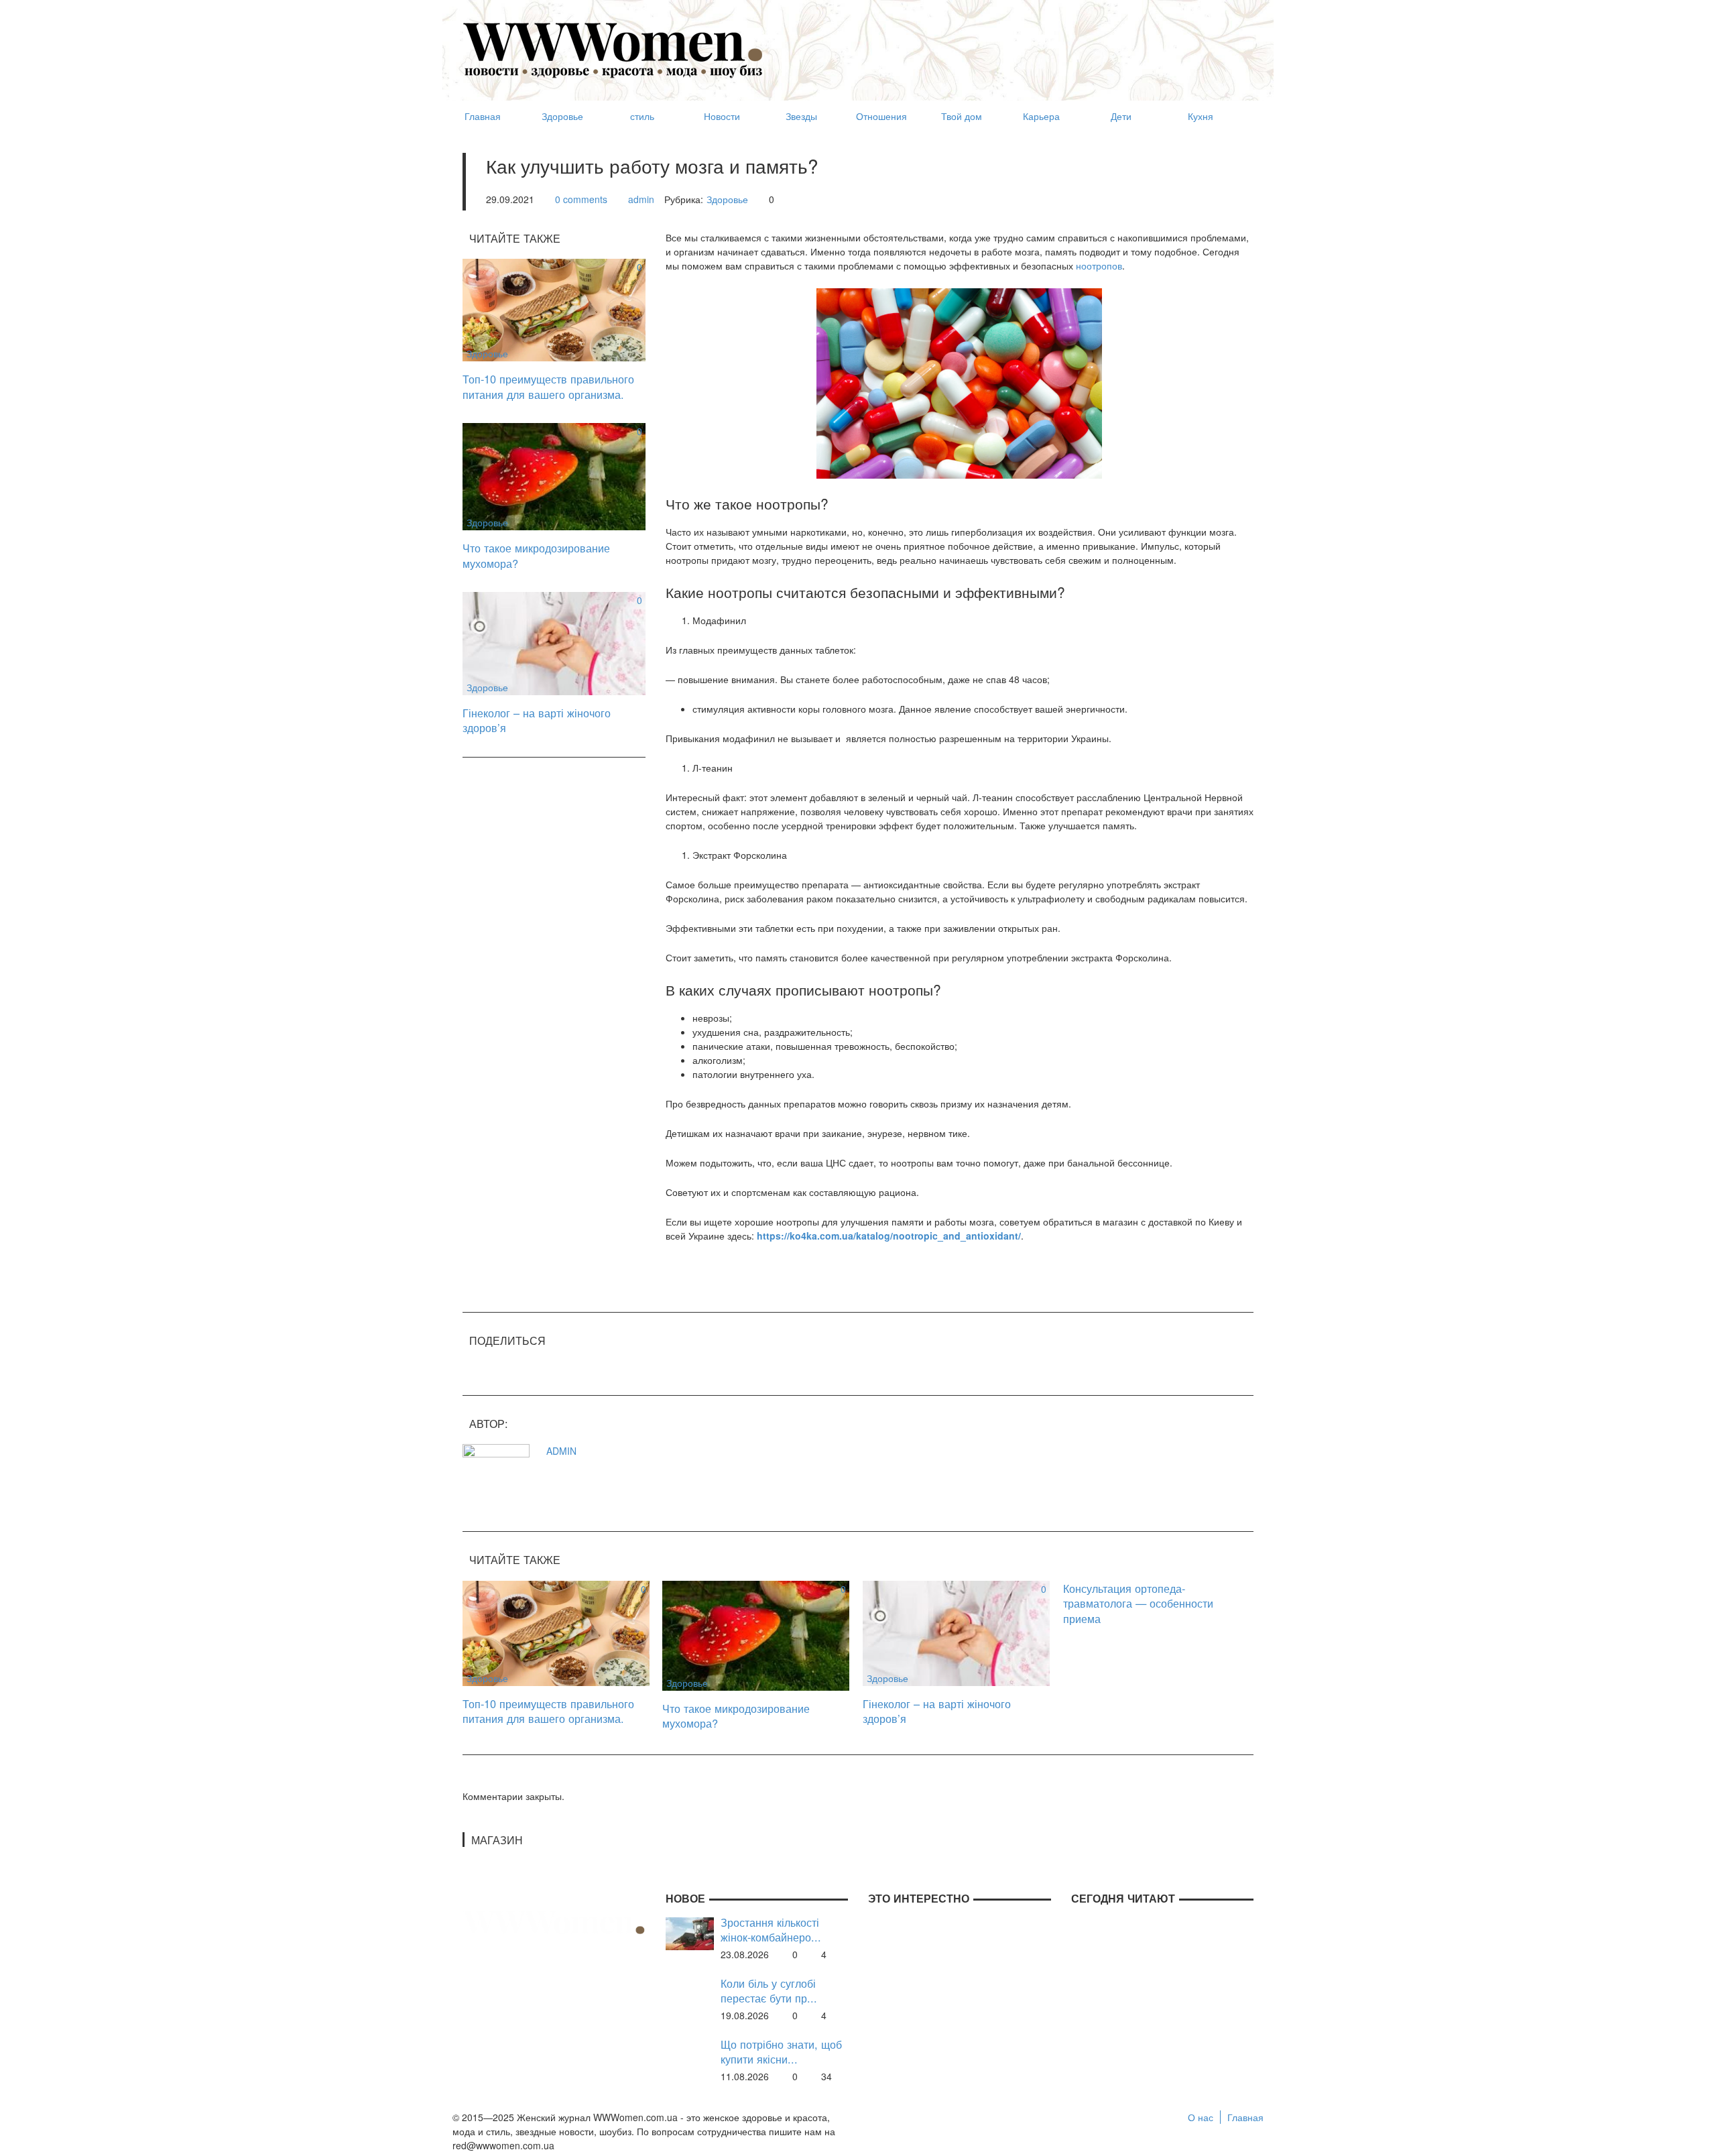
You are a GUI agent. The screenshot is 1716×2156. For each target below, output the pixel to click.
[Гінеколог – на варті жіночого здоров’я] (554, 642)
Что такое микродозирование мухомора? (536, 555)
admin (641, 199)
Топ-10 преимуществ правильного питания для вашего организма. (548, 386)
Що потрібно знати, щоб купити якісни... (781, 2052)
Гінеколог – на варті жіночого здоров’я (537, 720)
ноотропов (1099, 265)
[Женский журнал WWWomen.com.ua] (613, 49)
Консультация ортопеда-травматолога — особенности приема (1138, 1603)
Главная (1245, 2117)
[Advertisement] (1009, 44)
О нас (1201, 2117)
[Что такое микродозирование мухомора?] (554, 475)
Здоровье (727, 199)
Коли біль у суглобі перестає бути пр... (769, 1991)
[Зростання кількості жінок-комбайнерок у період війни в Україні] (690, 1932)
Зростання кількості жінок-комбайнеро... (771, 1930)
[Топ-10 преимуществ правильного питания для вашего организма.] (554, 308)
